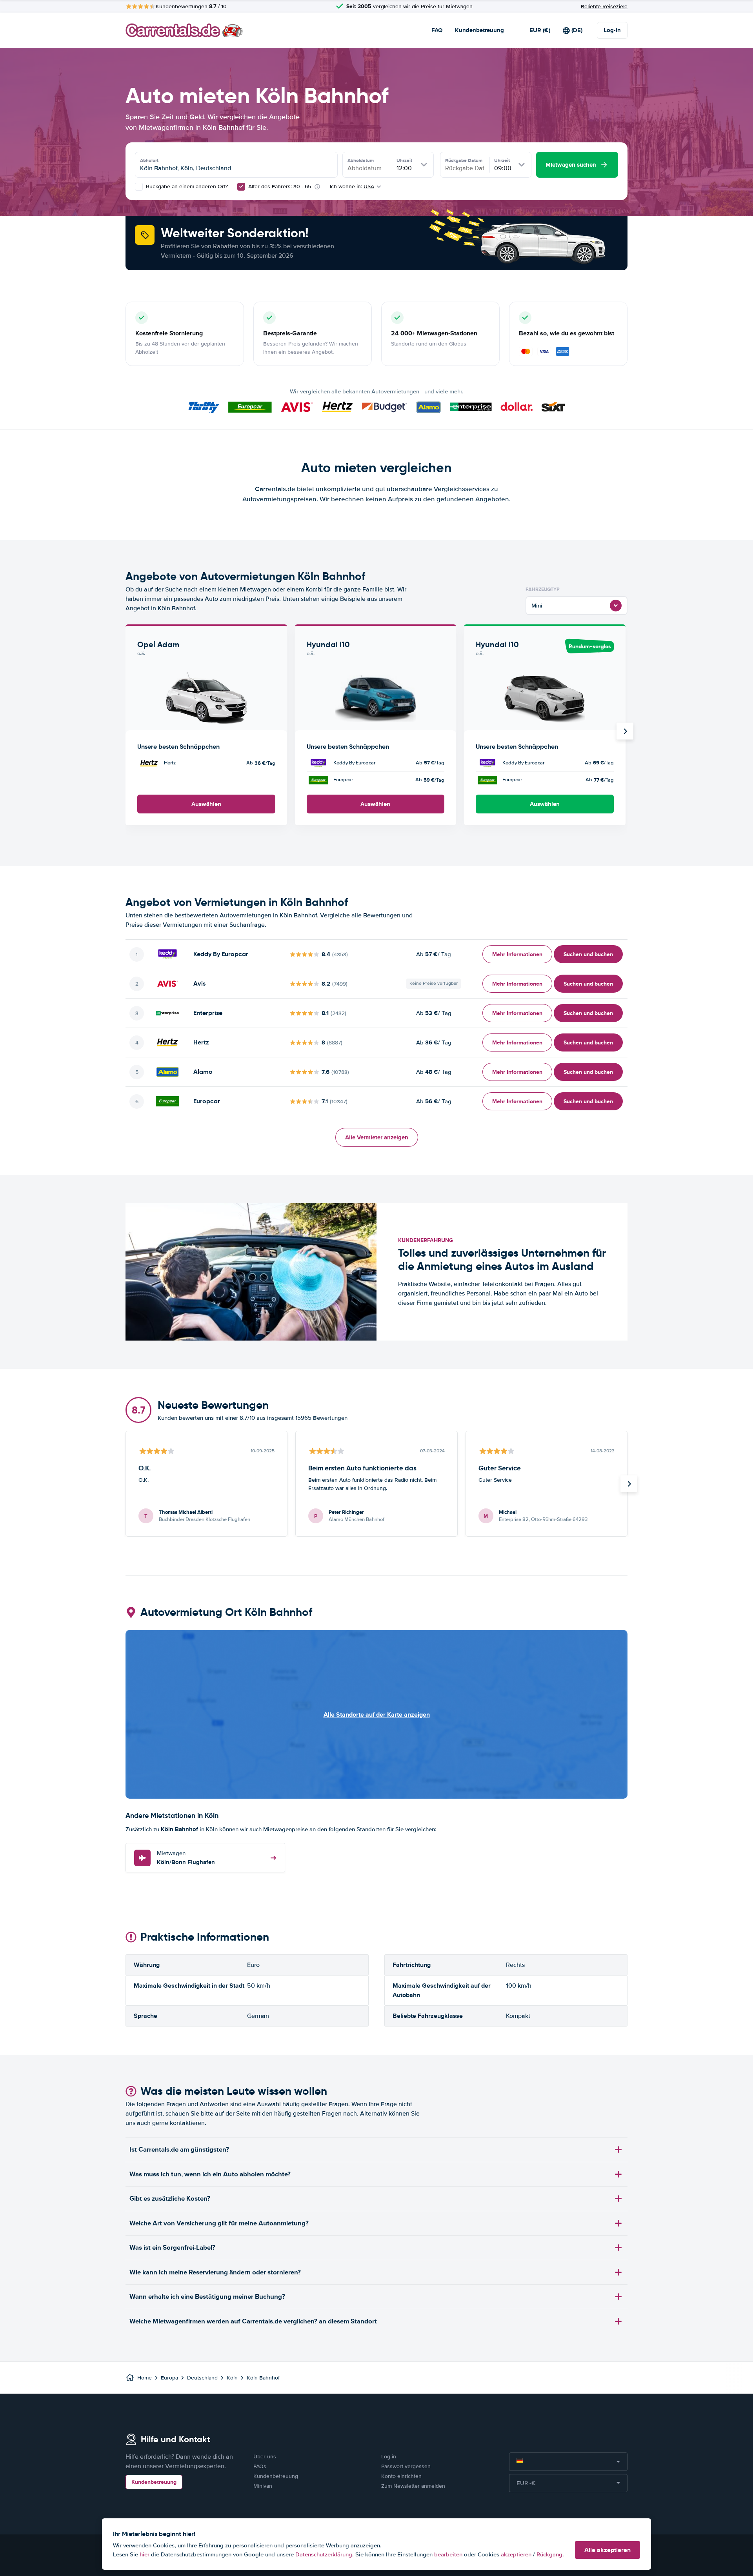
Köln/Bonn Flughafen (186, 1858)
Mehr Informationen (517, 954)
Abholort (149, 160)
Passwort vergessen (406, 2466)
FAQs (260, 2466)
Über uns (265, 2457)
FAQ (437, 30)
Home (145, 2378)
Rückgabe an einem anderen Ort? (186, 186)
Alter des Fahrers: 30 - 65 (280, 186)
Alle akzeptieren (607, 2550)
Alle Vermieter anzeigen (377, 1137)
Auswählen (206, 804)
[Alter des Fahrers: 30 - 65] (241, 187)
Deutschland (202, 2378)
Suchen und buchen (588, 954)
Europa (169, 2378)
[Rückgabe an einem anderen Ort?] (139, 187)
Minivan (263, 2486)
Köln (232, 2378)
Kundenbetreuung (479, 30)
